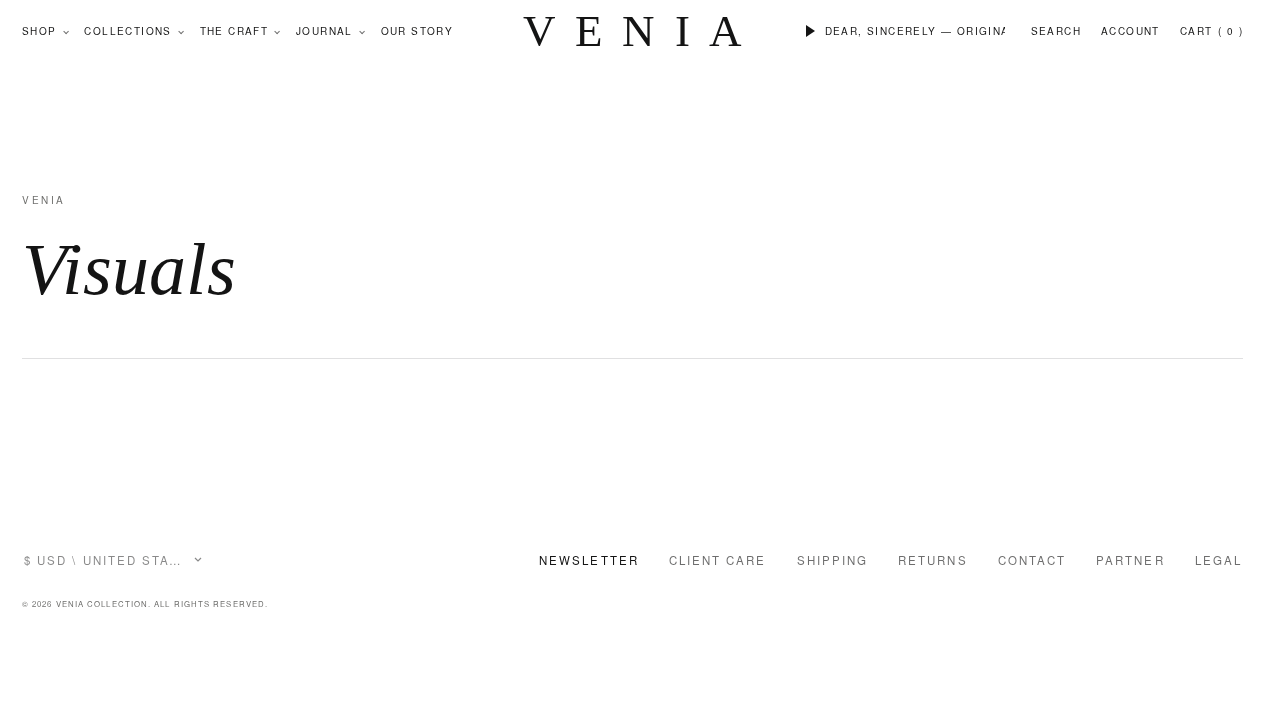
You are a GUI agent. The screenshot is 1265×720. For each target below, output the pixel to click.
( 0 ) (1230, 31)
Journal (324, 31)
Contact (1032, 560)
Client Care (718, 560)
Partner (1130, 560)
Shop (39, 31)
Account (1130, 31)
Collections (127, 31)
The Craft (234, 31)
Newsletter (589, 560)
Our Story (417, 31)
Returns (933, 560)
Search (1056, 31)
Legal (1218, 560)
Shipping (833, 560)
